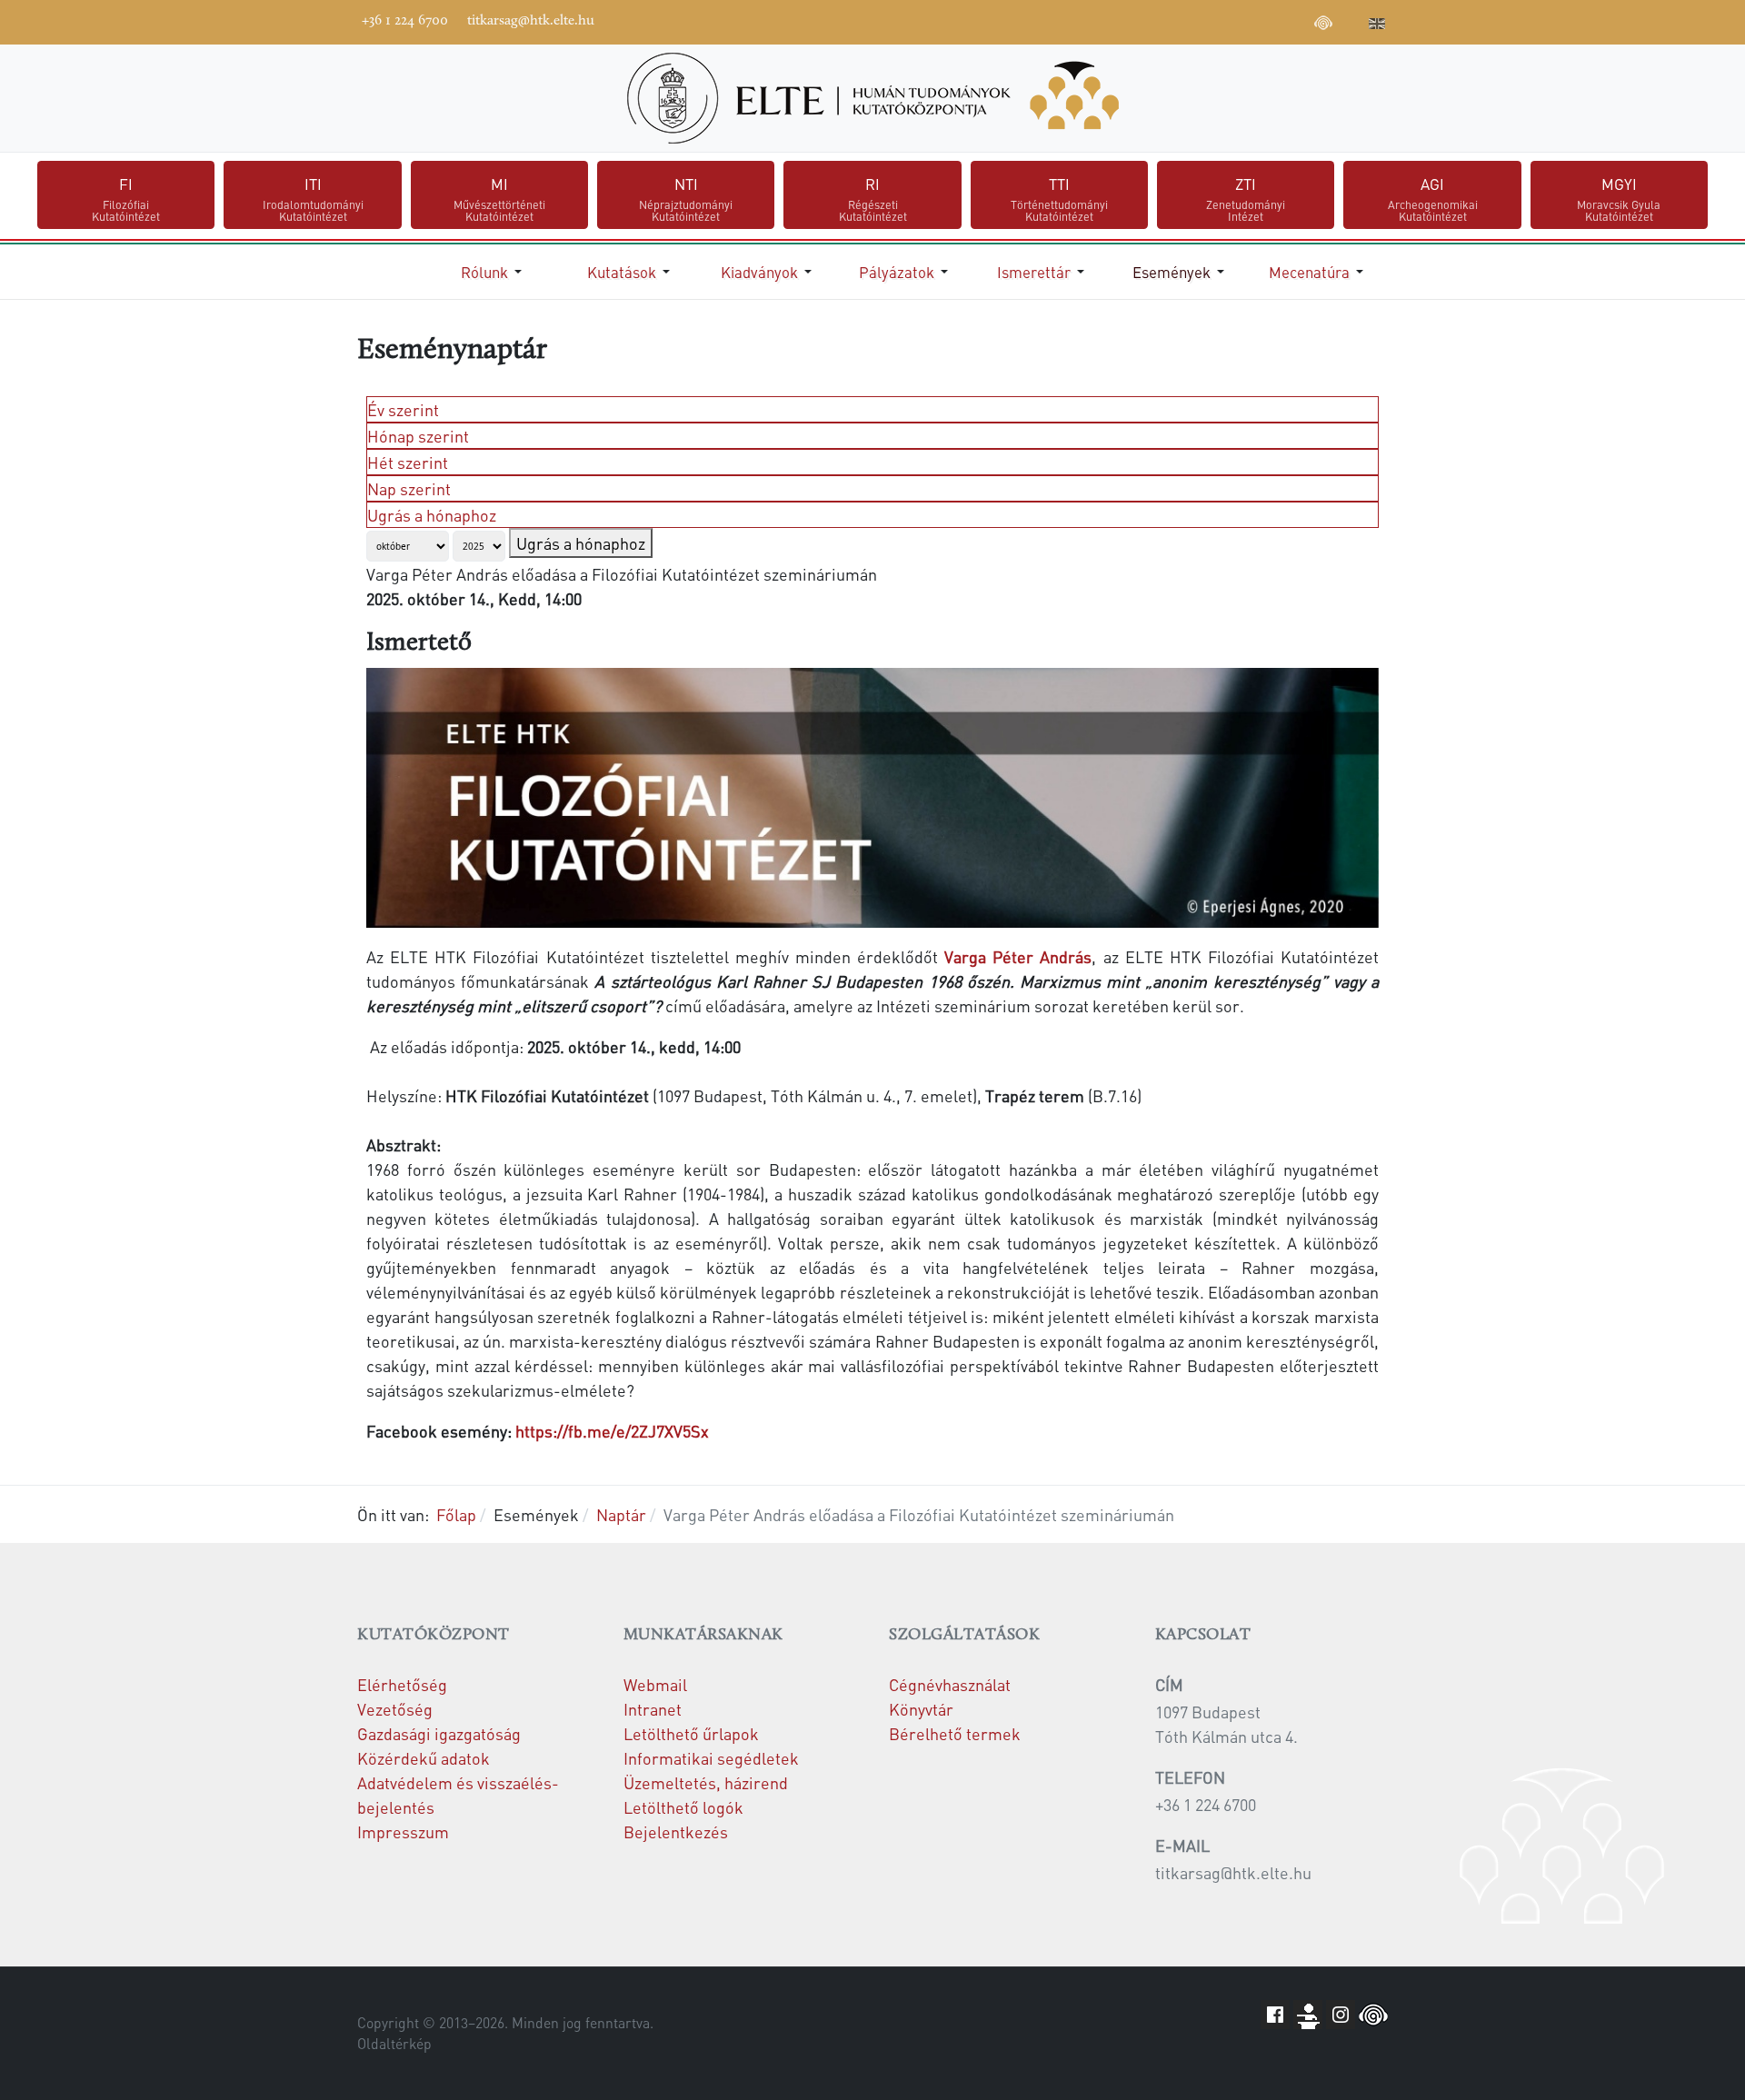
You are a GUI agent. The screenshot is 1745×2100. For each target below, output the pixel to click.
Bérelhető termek (955, 1733)
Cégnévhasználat (950, 1684)
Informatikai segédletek (711, 1758)
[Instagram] (1269, 20)
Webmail (655, 1684)
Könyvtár (921, 1709)
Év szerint (403, 409)
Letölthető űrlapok (691, 1733)
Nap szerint (409, 488)
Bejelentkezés (676, 1831)
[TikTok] (1296, 20)
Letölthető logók (683, 1807)
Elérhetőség (402, 1684)
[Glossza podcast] (1323, 25)
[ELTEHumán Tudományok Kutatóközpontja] (872, 98)
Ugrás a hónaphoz (432, 515)
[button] (494, 272)
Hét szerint (408, 462)
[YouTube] (1241, 20)
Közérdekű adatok (424, 1758)
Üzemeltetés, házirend (706, 1782)
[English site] (1377, 25)
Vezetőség (395, 1709)
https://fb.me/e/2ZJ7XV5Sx (612, 1431)
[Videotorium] (1214, 20)
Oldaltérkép (394, 2044)
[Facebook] (1187, 20)
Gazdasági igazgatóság (439, 1733)
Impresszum (403, 1831)
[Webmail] (1351, 20)
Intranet (653, 1709)
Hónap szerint (418, 436)
